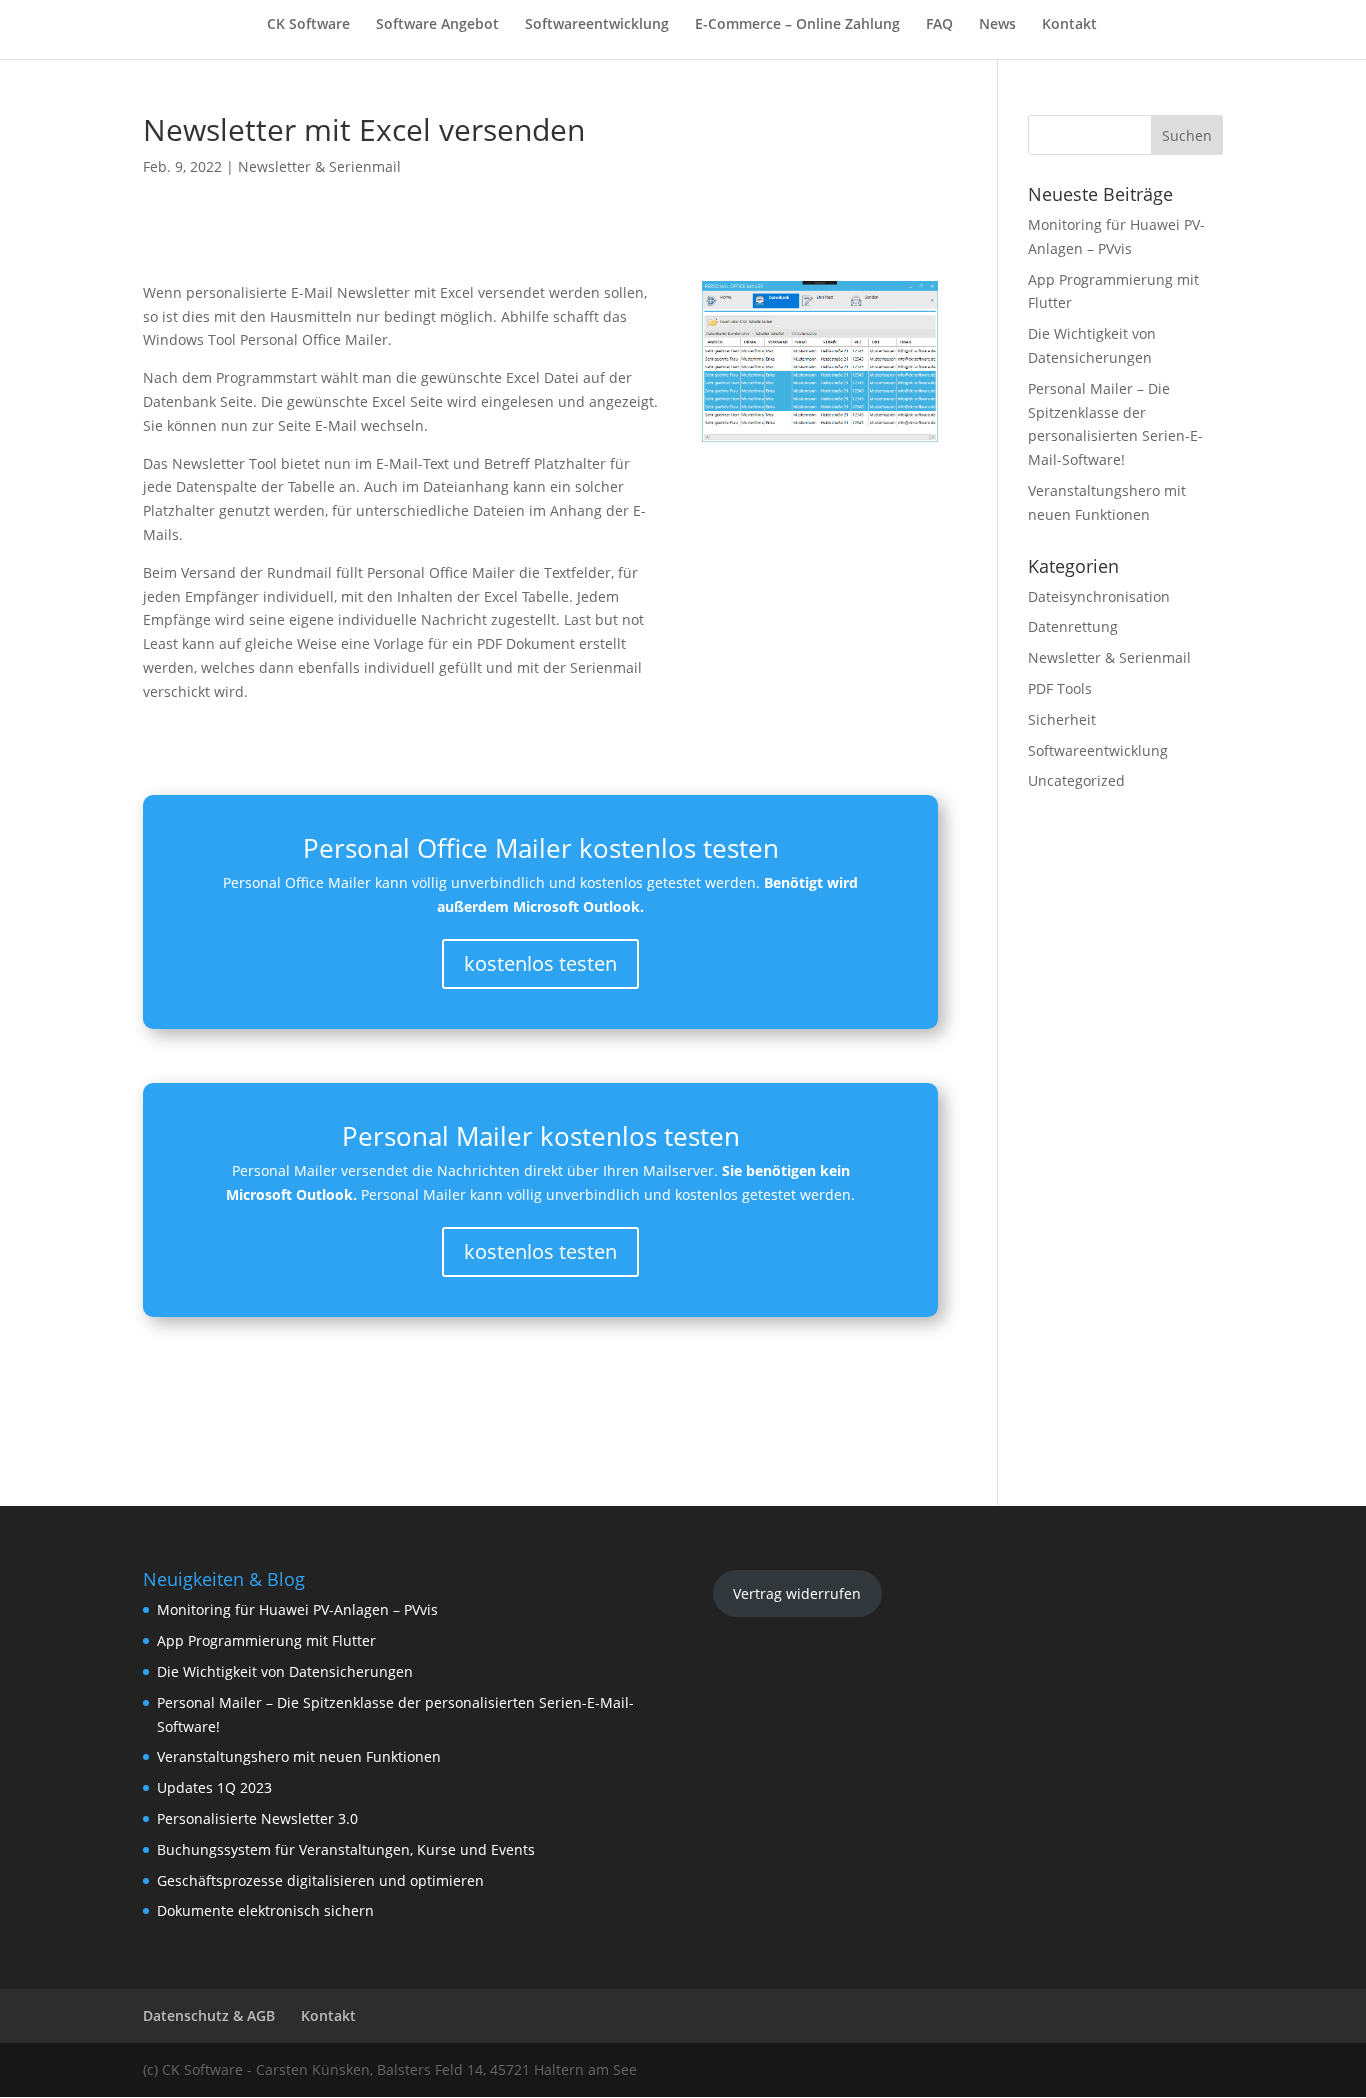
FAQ (939, 25)
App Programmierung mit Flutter (266, 1640)
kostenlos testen (540, 963)
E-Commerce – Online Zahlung (797, 25)
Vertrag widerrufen (797, 1593)
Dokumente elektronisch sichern (265, 1910)
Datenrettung (1073, 626)
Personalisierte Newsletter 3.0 (257, 1818)
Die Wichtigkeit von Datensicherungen (285, 1671)
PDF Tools (1060, 688)
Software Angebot (437, 25)
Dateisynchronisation (1099, 596)
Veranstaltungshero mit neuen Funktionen (299, 1756)
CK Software (308, 25)
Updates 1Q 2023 (214, 1787)
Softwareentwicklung (597, 25)
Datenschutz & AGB (209, 2015)
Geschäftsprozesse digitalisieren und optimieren (320, 1880)
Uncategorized (1076, 780)
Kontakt (1069, 25)
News (997, 25)
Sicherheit (1062, 719)
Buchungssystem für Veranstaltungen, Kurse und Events (346, 1849)
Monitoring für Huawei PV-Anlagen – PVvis (297, 1609)
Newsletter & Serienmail (319, 166)
